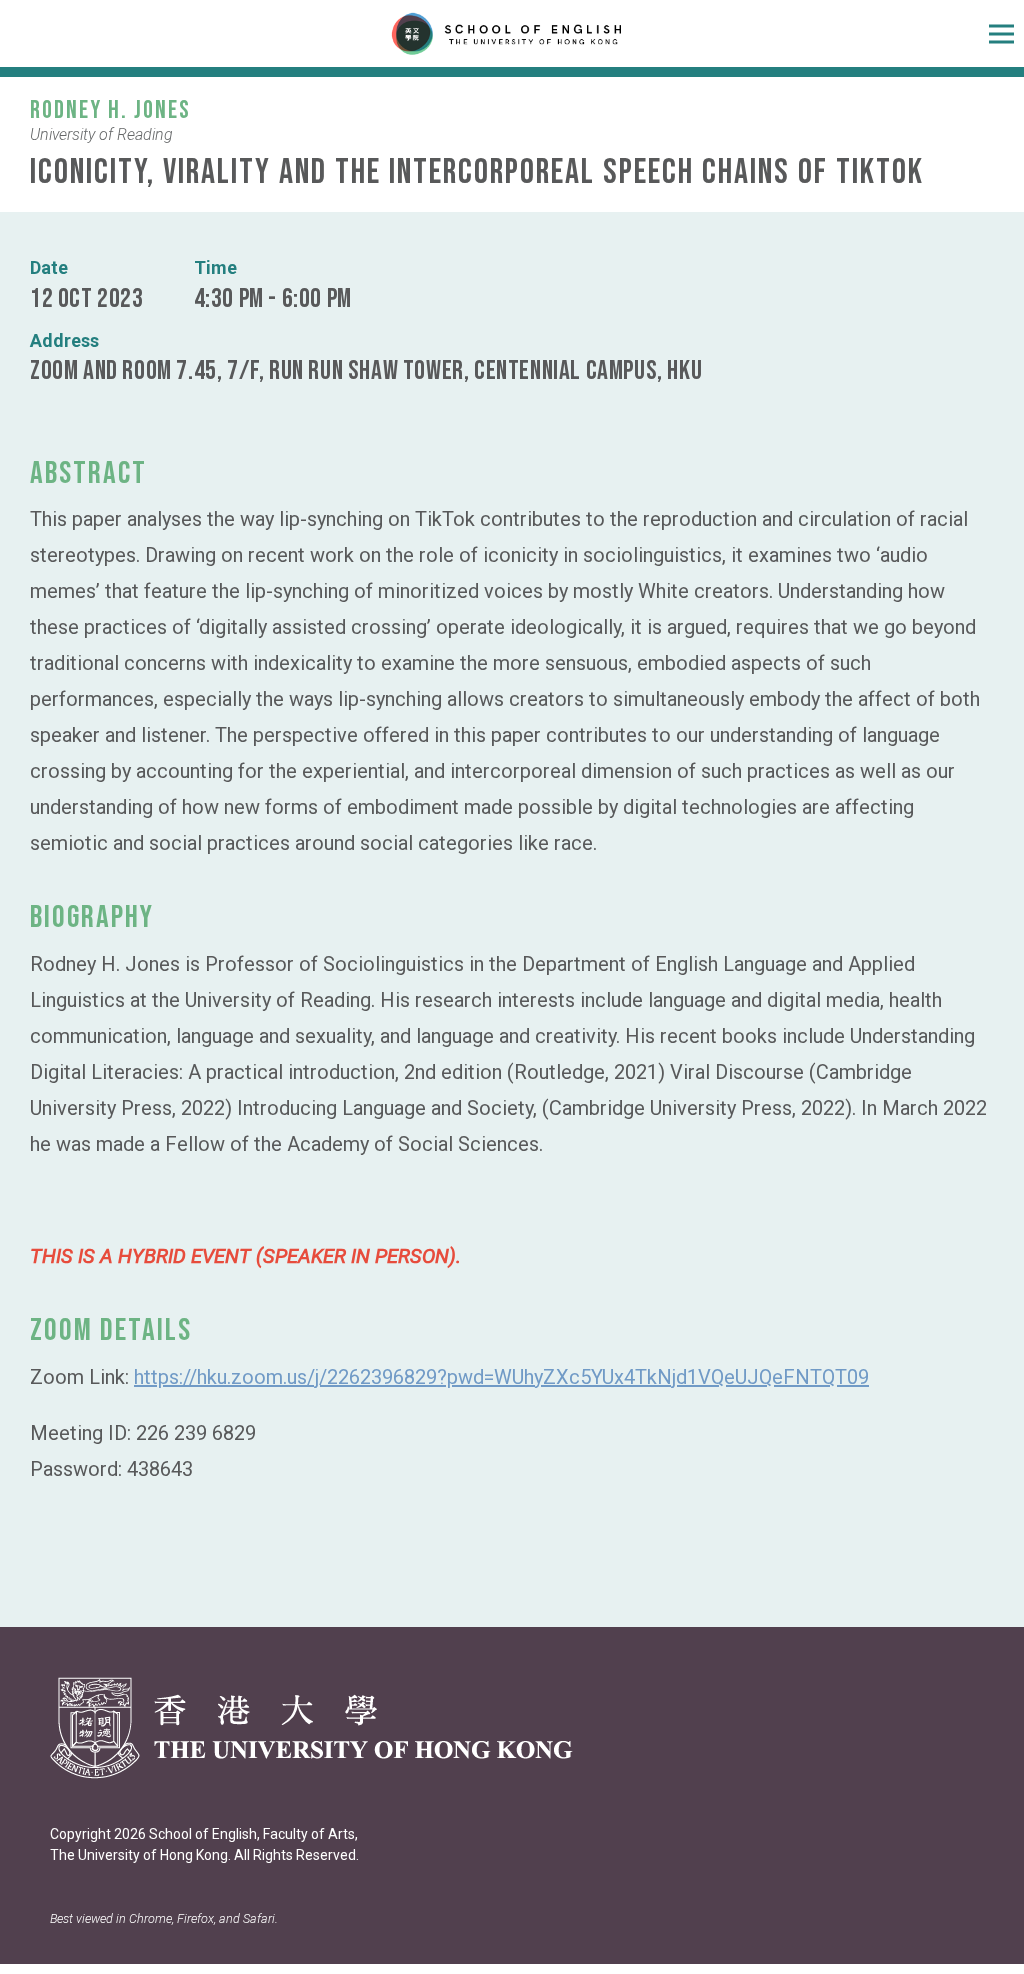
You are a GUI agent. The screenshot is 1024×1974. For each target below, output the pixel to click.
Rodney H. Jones (110, 110)
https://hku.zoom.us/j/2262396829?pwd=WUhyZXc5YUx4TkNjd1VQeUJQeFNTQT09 (501, 1377)
